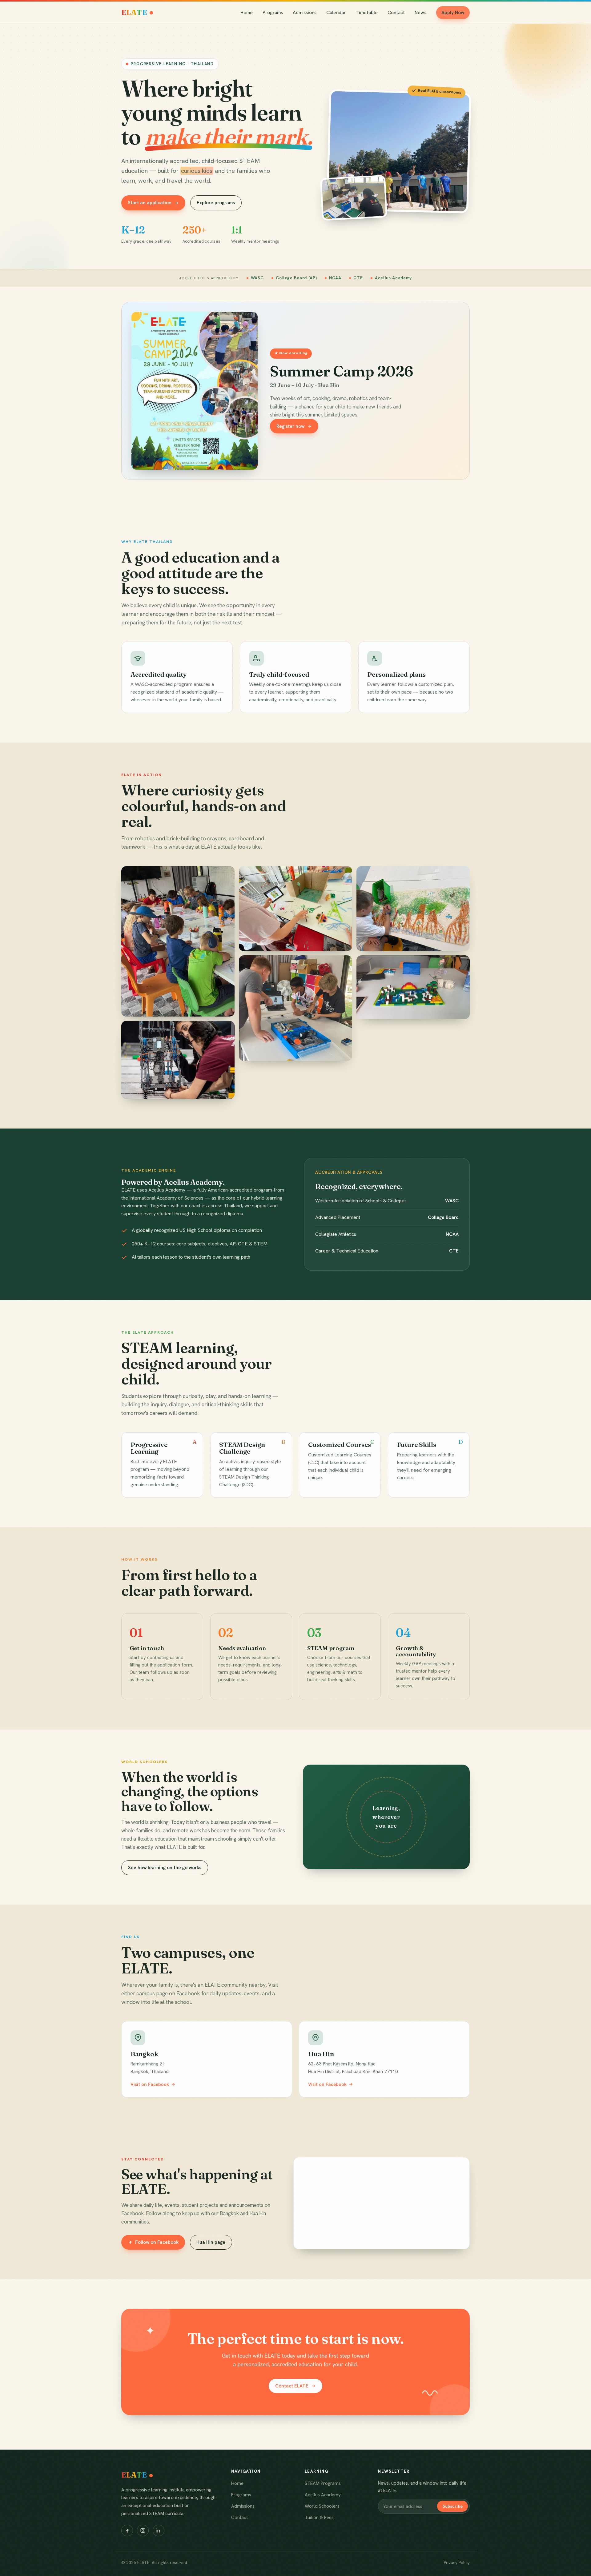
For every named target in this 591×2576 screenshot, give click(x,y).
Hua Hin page (211, 2242)
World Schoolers (322, 2506)
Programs (273, 13)
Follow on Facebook (157, 2242)
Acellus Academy (323, 2495)
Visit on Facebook (150, 2084)
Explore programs (216, 203)
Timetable (367, 13)
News (420, 13)
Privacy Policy (457, 2562)
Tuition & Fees (319, 2518)
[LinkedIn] (159, 2530)
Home (247, 13)
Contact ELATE (292, 2386)
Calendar (336, 13)
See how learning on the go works (165, 1868)
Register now (290, 426)
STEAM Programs (323, 2483)
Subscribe (453, 2506)
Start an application (150, 203)
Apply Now (453, 13)
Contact (396, 13)
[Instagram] (143, 2530)
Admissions (305, 13)
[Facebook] (127, 2530)
